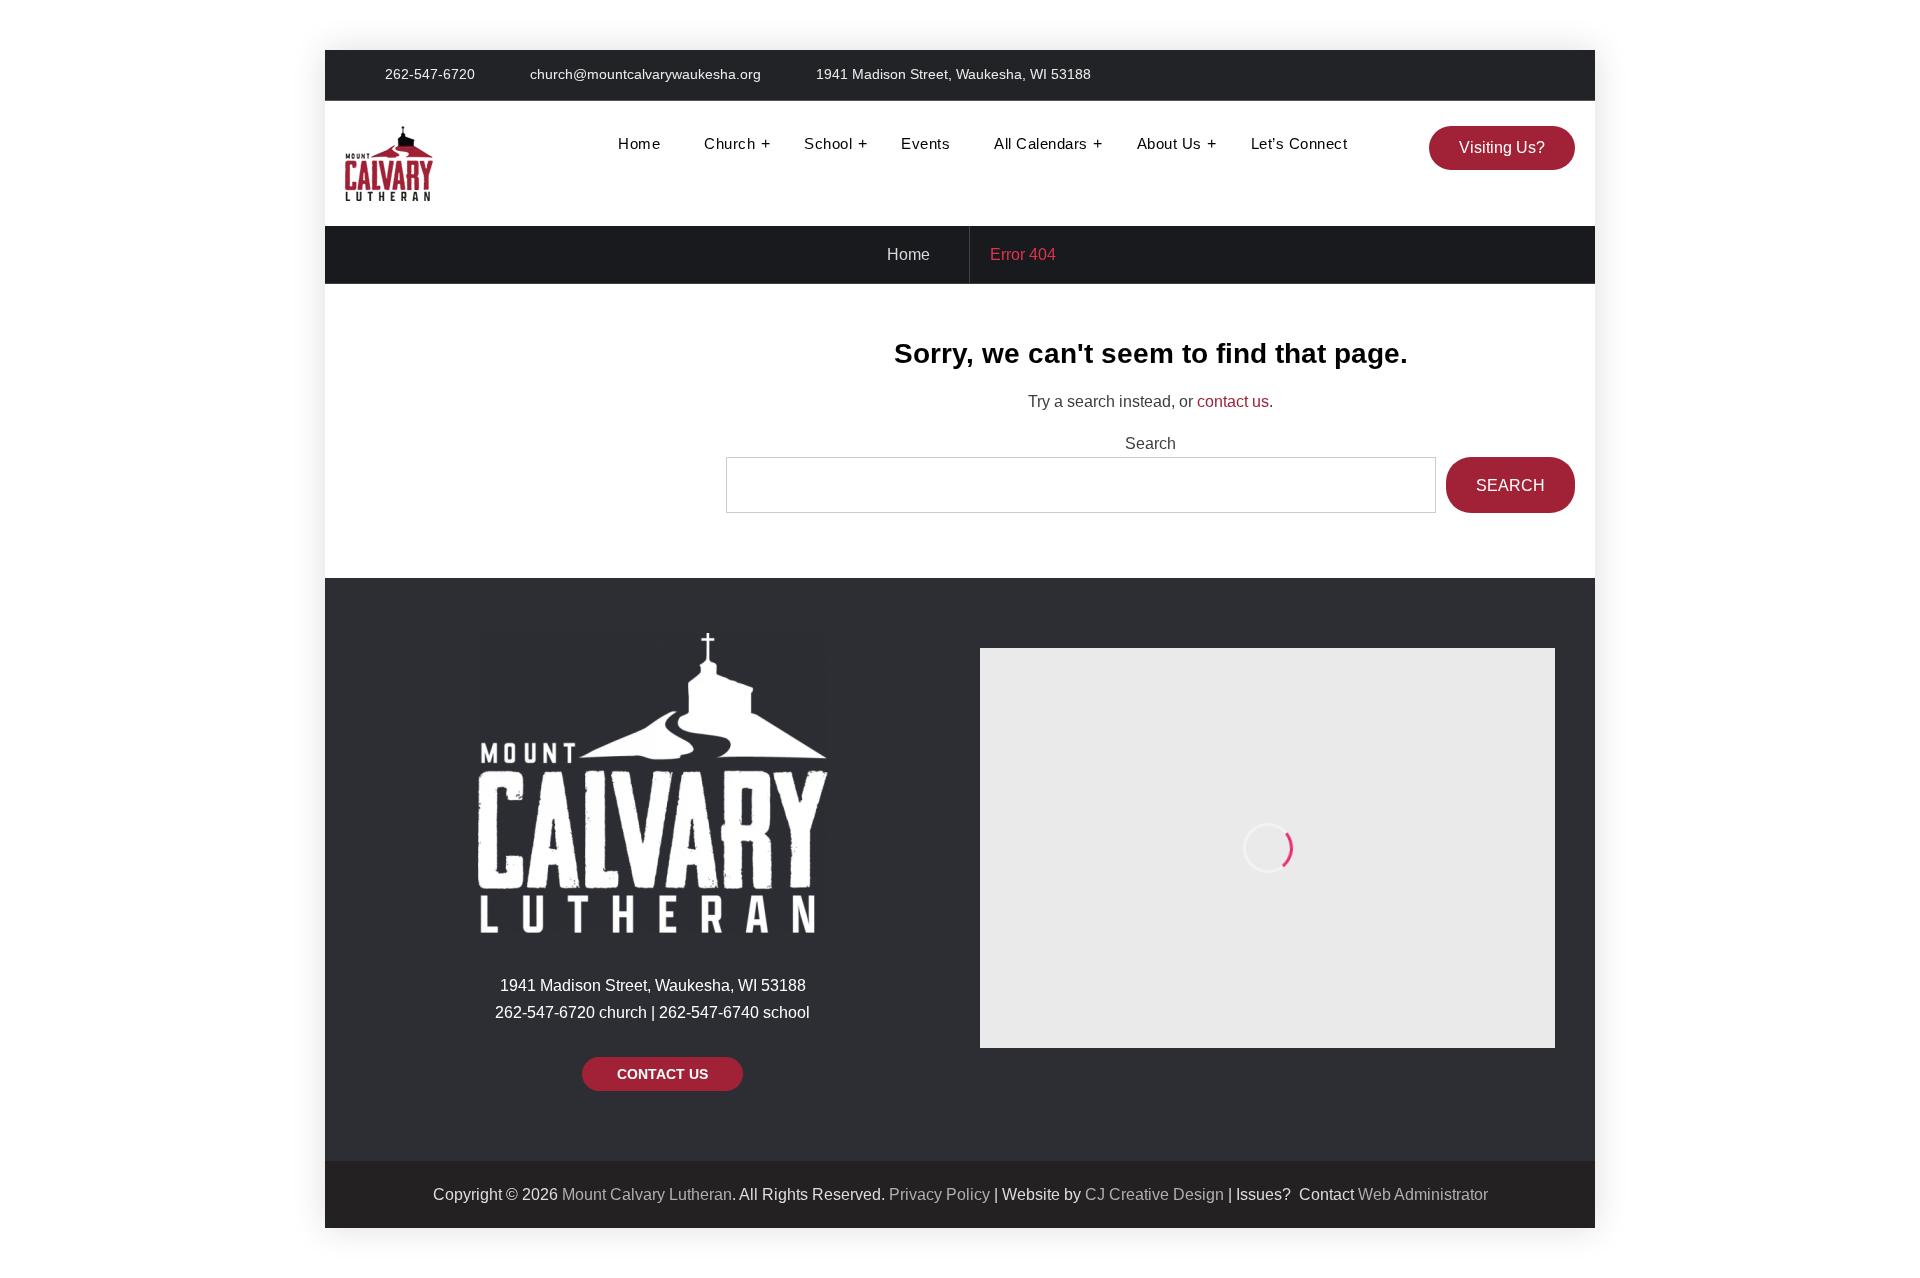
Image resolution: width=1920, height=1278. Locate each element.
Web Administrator (1423, 1194)
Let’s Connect (1299, 143)
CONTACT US (662, 1074)
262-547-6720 (430, 74)
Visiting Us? (1502, 147)
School (828, 143)
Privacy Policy (939, 1194)
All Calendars (1041, 143)
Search (1150, 443)
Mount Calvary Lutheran (647, 1194)
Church (729, 143)
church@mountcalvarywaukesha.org (645, 74)
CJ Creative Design (1154, 1194)
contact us (1233, 401)
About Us (1169, 143)
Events (925, 143)
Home (639, 143)
